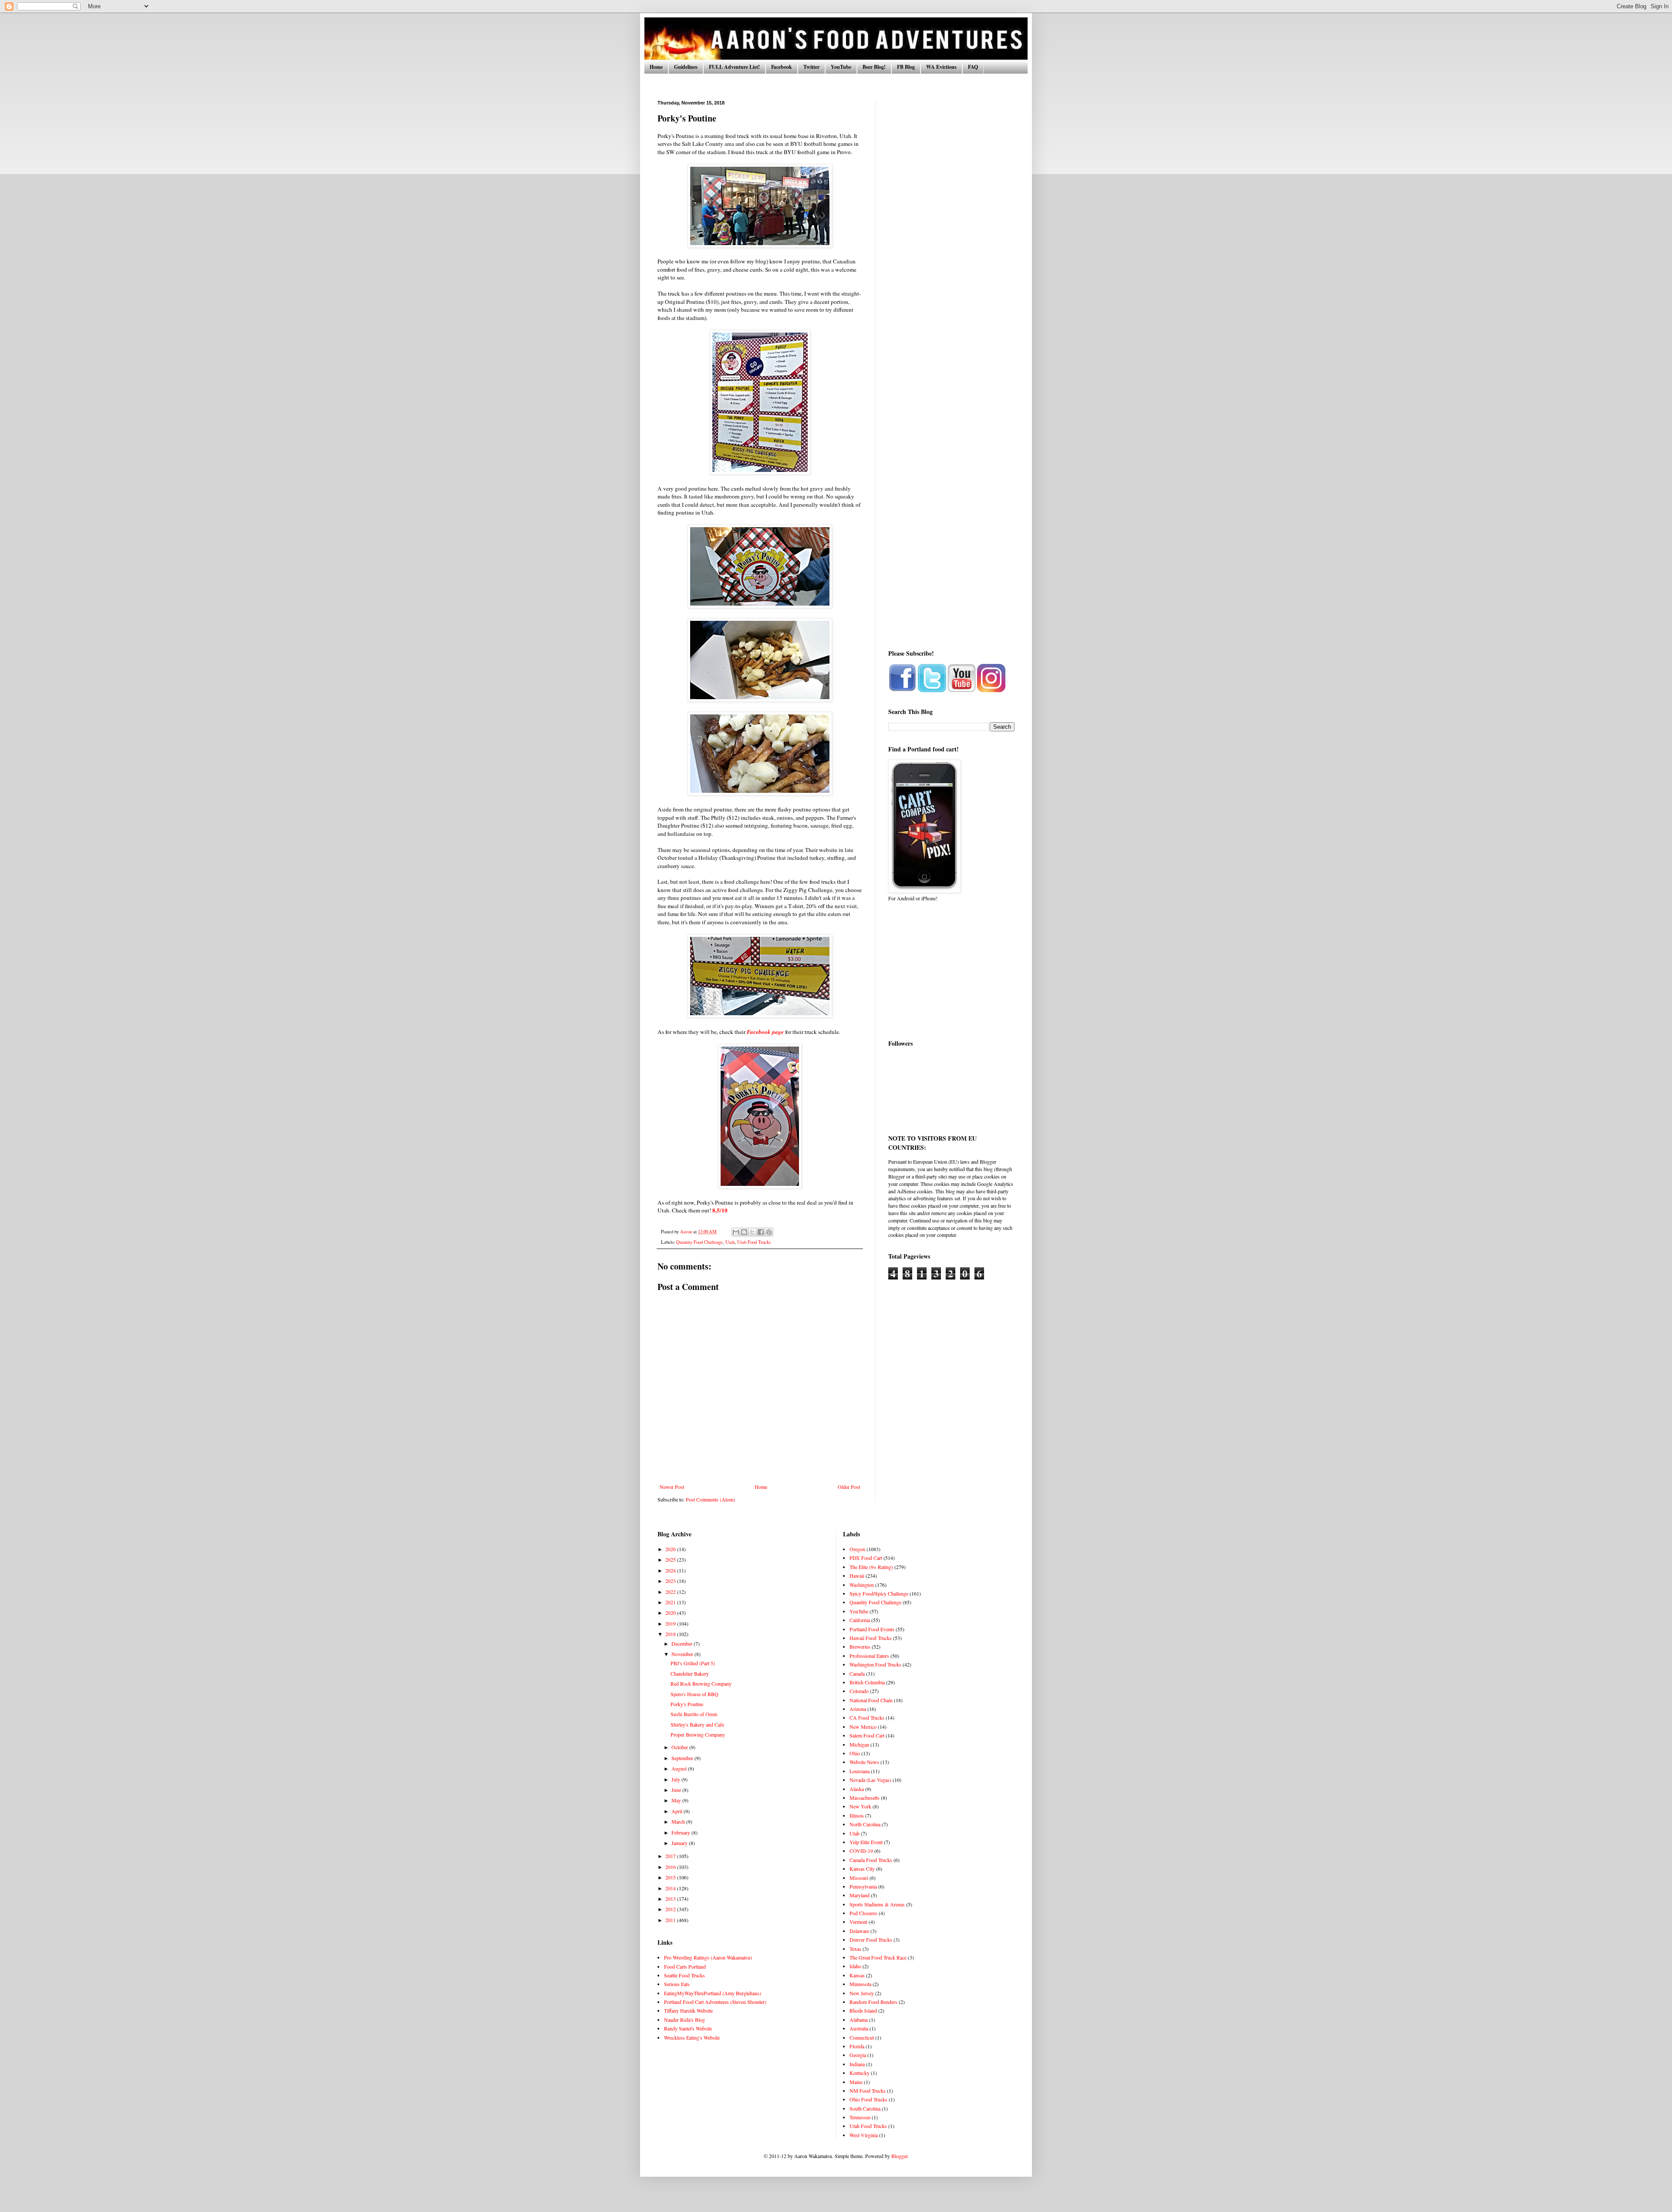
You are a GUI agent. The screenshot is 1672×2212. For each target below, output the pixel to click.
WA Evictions (941, 67)
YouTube (841, 67)
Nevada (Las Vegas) (870, 1780)
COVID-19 (861, 1851)
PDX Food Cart (866, 1558)
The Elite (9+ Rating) (871, 1567)
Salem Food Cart (867, 1735)
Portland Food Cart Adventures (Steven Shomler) (715, 2002)
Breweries (860, 1646)
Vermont (858, 1922)
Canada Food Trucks (871, 1860)
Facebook (782, 67)
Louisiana (860, 1771)
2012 (671, 1909)
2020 (671, 1613)
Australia (859, 2028)
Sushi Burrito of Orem (694, 1714)
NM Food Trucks (868, 2091)
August (680, 1768)
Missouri (859, 1878)
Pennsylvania (863, 1886)
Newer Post (672, 1487)
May (677, 1800)
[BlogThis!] (744, 1232)
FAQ (973, 67)
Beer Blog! (874, 67)
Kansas (857, 1975)
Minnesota (860, 1984)
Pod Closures (863, 1913)
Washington (862, 1585)
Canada (857, 1673)
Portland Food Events (872, 1629)
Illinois (857, 1815)
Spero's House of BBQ (694, 1694)
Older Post (849, 1487)
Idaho (855, 1966)
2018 (671, 1634)
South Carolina (865, 2108)
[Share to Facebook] (761, 1232)
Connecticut (862, 2037)
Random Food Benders (873, 2002)
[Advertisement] (951, 231)
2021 (671, 1602)
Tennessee (860, 2117)
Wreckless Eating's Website (692, 2037)
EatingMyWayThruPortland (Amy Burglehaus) (713, 1993)
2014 (671, 1888)
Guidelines (686, 67)
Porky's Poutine (687, 1704)
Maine (856, 2082)
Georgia (858, 2055)
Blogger (899, 2156)
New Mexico (863, 1727)
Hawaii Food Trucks (871, 1638)
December (683, 1643)
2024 (671, 1570)
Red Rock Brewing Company (701, 1683)
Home (656, 67)
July (676, 1779)
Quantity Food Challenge (699, 1242)
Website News (864, 1762)
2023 (671, 1581)
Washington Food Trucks (875, 1664)
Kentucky (860, 2073)
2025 (671, 1559)
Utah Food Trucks (754, 1242)
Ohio (855, 1753)
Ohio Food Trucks (868, 2099)
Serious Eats (677, 1984)
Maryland (860, 1895)
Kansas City (862, 1869)
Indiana (857, 2064)
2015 (671, 1877)
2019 (671, 1623)
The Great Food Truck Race (878, 1957)
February (681, 1832)
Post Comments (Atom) (710, 1499)
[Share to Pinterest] (769, 1232)
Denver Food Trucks (871, 1939)
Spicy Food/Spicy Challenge (879, 1593)
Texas (855, 1949)
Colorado (859, 1691)
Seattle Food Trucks (684, 1975)
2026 (671, 1549)
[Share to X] (752, 1232)
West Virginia (864, 2135)
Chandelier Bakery (690, 1673)
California (860, 1620)
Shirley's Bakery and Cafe (697, 1724)
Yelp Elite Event (866, 1842)
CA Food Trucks (867, 1717)
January (680, 1843)
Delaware (859, 1931)
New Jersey (862, 1993)
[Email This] (736, 1232)
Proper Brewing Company (698, 1734)
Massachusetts (865, 1798)
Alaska (857, 1789)
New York (860, 1806)
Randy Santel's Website (688, 2028)
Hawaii (857, 1576)
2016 (671, 1867)
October (680, 1747)
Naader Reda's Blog (684, 2020)
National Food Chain (871, 1700)
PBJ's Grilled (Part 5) (693, 1663)
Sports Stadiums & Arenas (877, 1904)
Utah (730, 1242)
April (678, 1811)
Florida (857, 2046)
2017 (671, 1856)
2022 (671, 1592)
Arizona (858, 1709)
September (683, 1758)
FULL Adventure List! (734, 67)
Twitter (811, 67)
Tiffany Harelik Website (688, 2010)
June (677, 1790)
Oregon (857, 1549)
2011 (671, 1920)
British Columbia (867, 1682)
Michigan (859, 1744)
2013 (671, 1899)
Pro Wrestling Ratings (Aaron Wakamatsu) (708, 1957)
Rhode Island (863, 2010)
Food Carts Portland (685, 1966)
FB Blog (906, 67)
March (679, 1821)
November (683, 1654)
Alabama (859, 2020)
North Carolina (865, 1824)
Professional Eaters (869, 1656)
